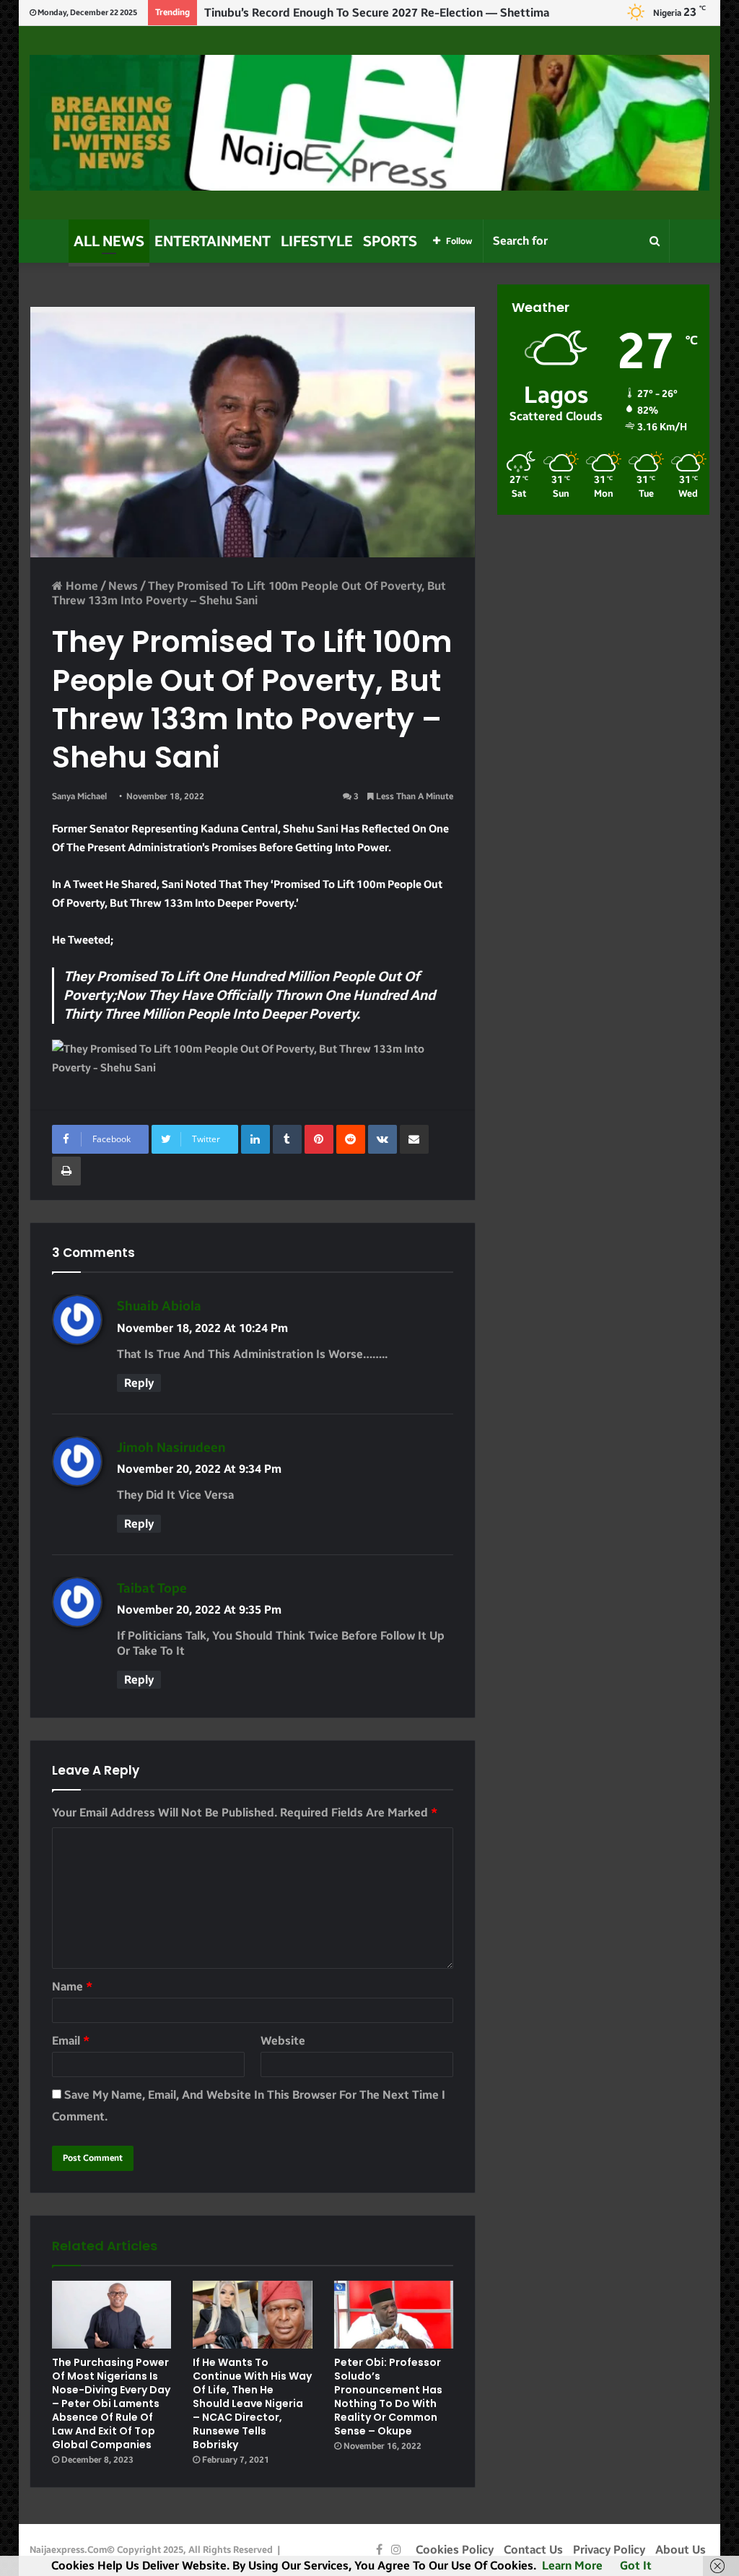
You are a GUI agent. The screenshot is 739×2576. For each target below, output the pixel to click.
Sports (390, 241)
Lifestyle (317, 241)
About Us (681, 2550)
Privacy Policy (609, 2550)
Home (80, 586)
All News (109, 241)
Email (71, 2041)
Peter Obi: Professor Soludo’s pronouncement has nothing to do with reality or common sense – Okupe (388, 2397)
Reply (139, 1383)
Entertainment (213, 241)
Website (283, 2041)
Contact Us (533, 2550)
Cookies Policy (455, 2550)
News (123, 586)
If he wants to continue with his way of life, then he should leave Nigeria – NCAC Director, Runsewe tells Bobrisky (252, 2403)
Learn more (572, 2566)
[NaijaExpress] (370, 123)
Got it (636, 2566)
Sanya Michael (79, 796)
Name (72, 1987)
